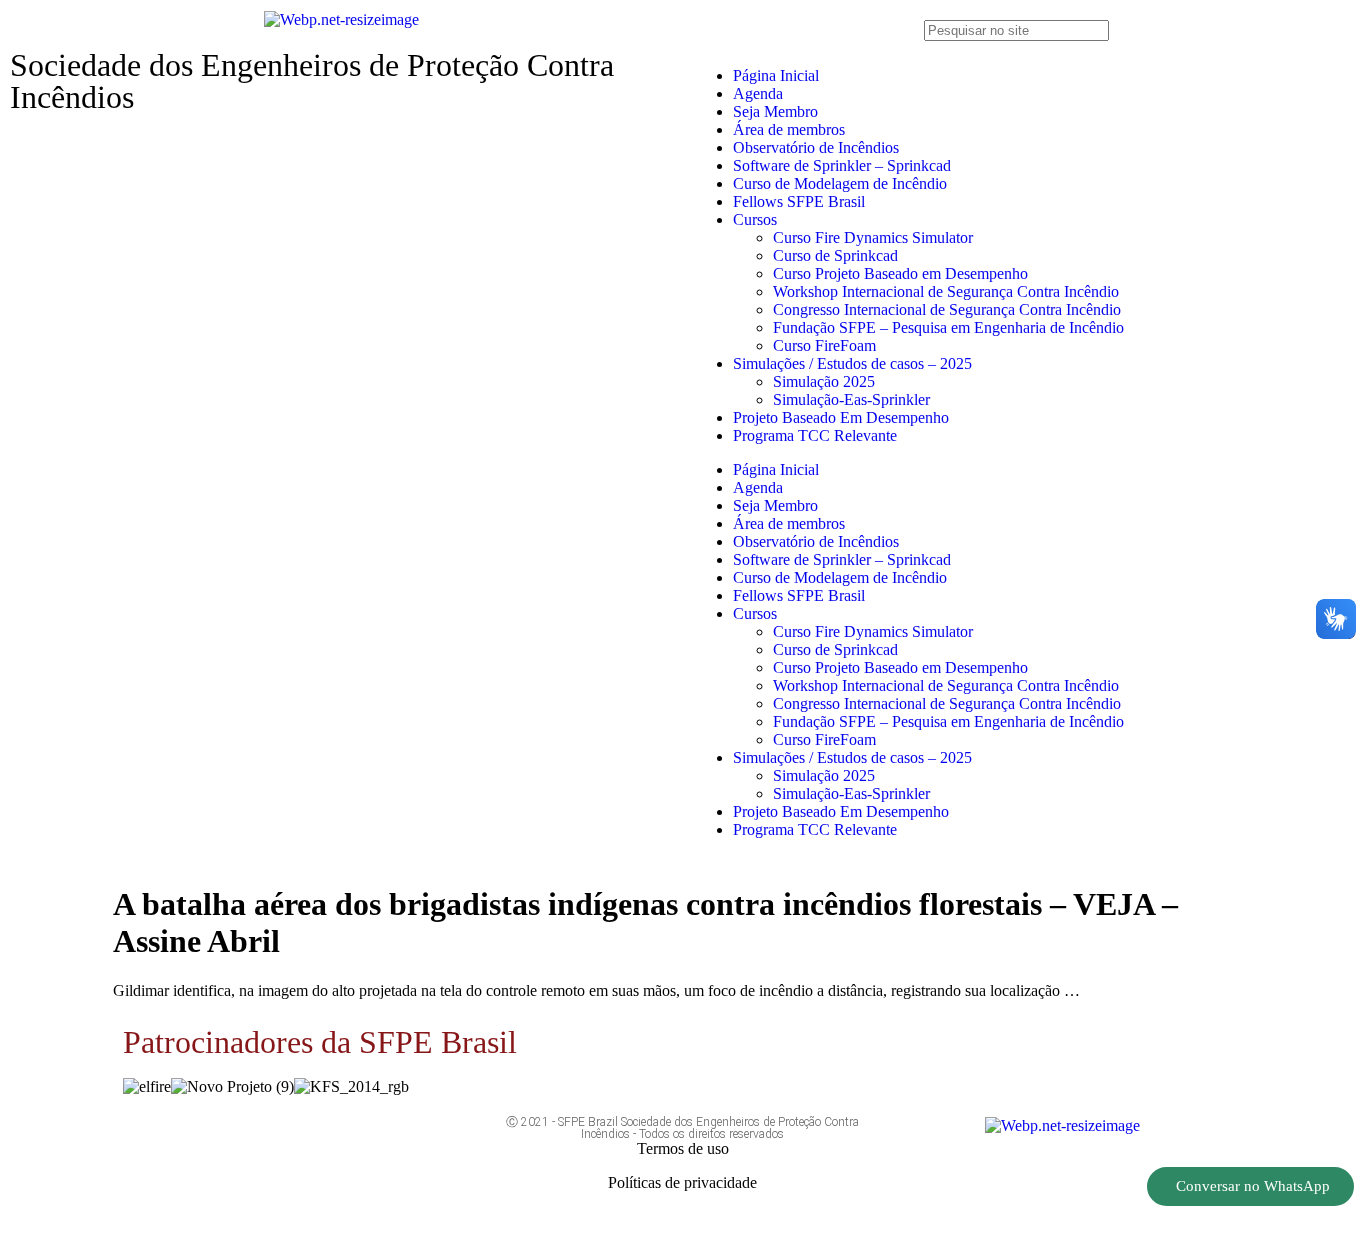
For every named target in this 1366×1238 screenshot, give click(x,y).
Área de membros (789, 129)
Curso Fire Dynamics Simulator (873, 237)
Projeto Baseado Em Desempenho (841, 417)
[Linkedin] (391, 1141)
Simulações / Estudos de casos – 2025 (852, 363)
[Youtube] (273, 1141)
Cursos (755, 219)
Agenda (758, 93)
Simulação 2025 (824, 381)
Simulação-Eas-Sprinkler (851, 399)
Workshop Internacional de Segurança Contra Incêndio (946, 291)
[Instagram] (332, 1141)
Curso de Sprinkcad (835, 255)
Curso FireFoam (824, 345)
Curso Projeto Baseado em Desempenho (900, 273)
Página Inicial (776, 75)
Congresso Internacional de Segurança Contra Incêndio (947, 309)
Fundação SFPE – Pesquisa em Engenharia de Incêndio (948, 327)
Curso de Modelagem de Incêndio (840, 183)
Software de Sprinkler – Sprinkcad (842, 165)
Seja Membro (775, 111)
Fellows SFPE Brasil (799, 201)
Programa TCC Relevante (815, 435)
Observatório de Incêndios (816, 147)
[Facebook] (214, 1141)
